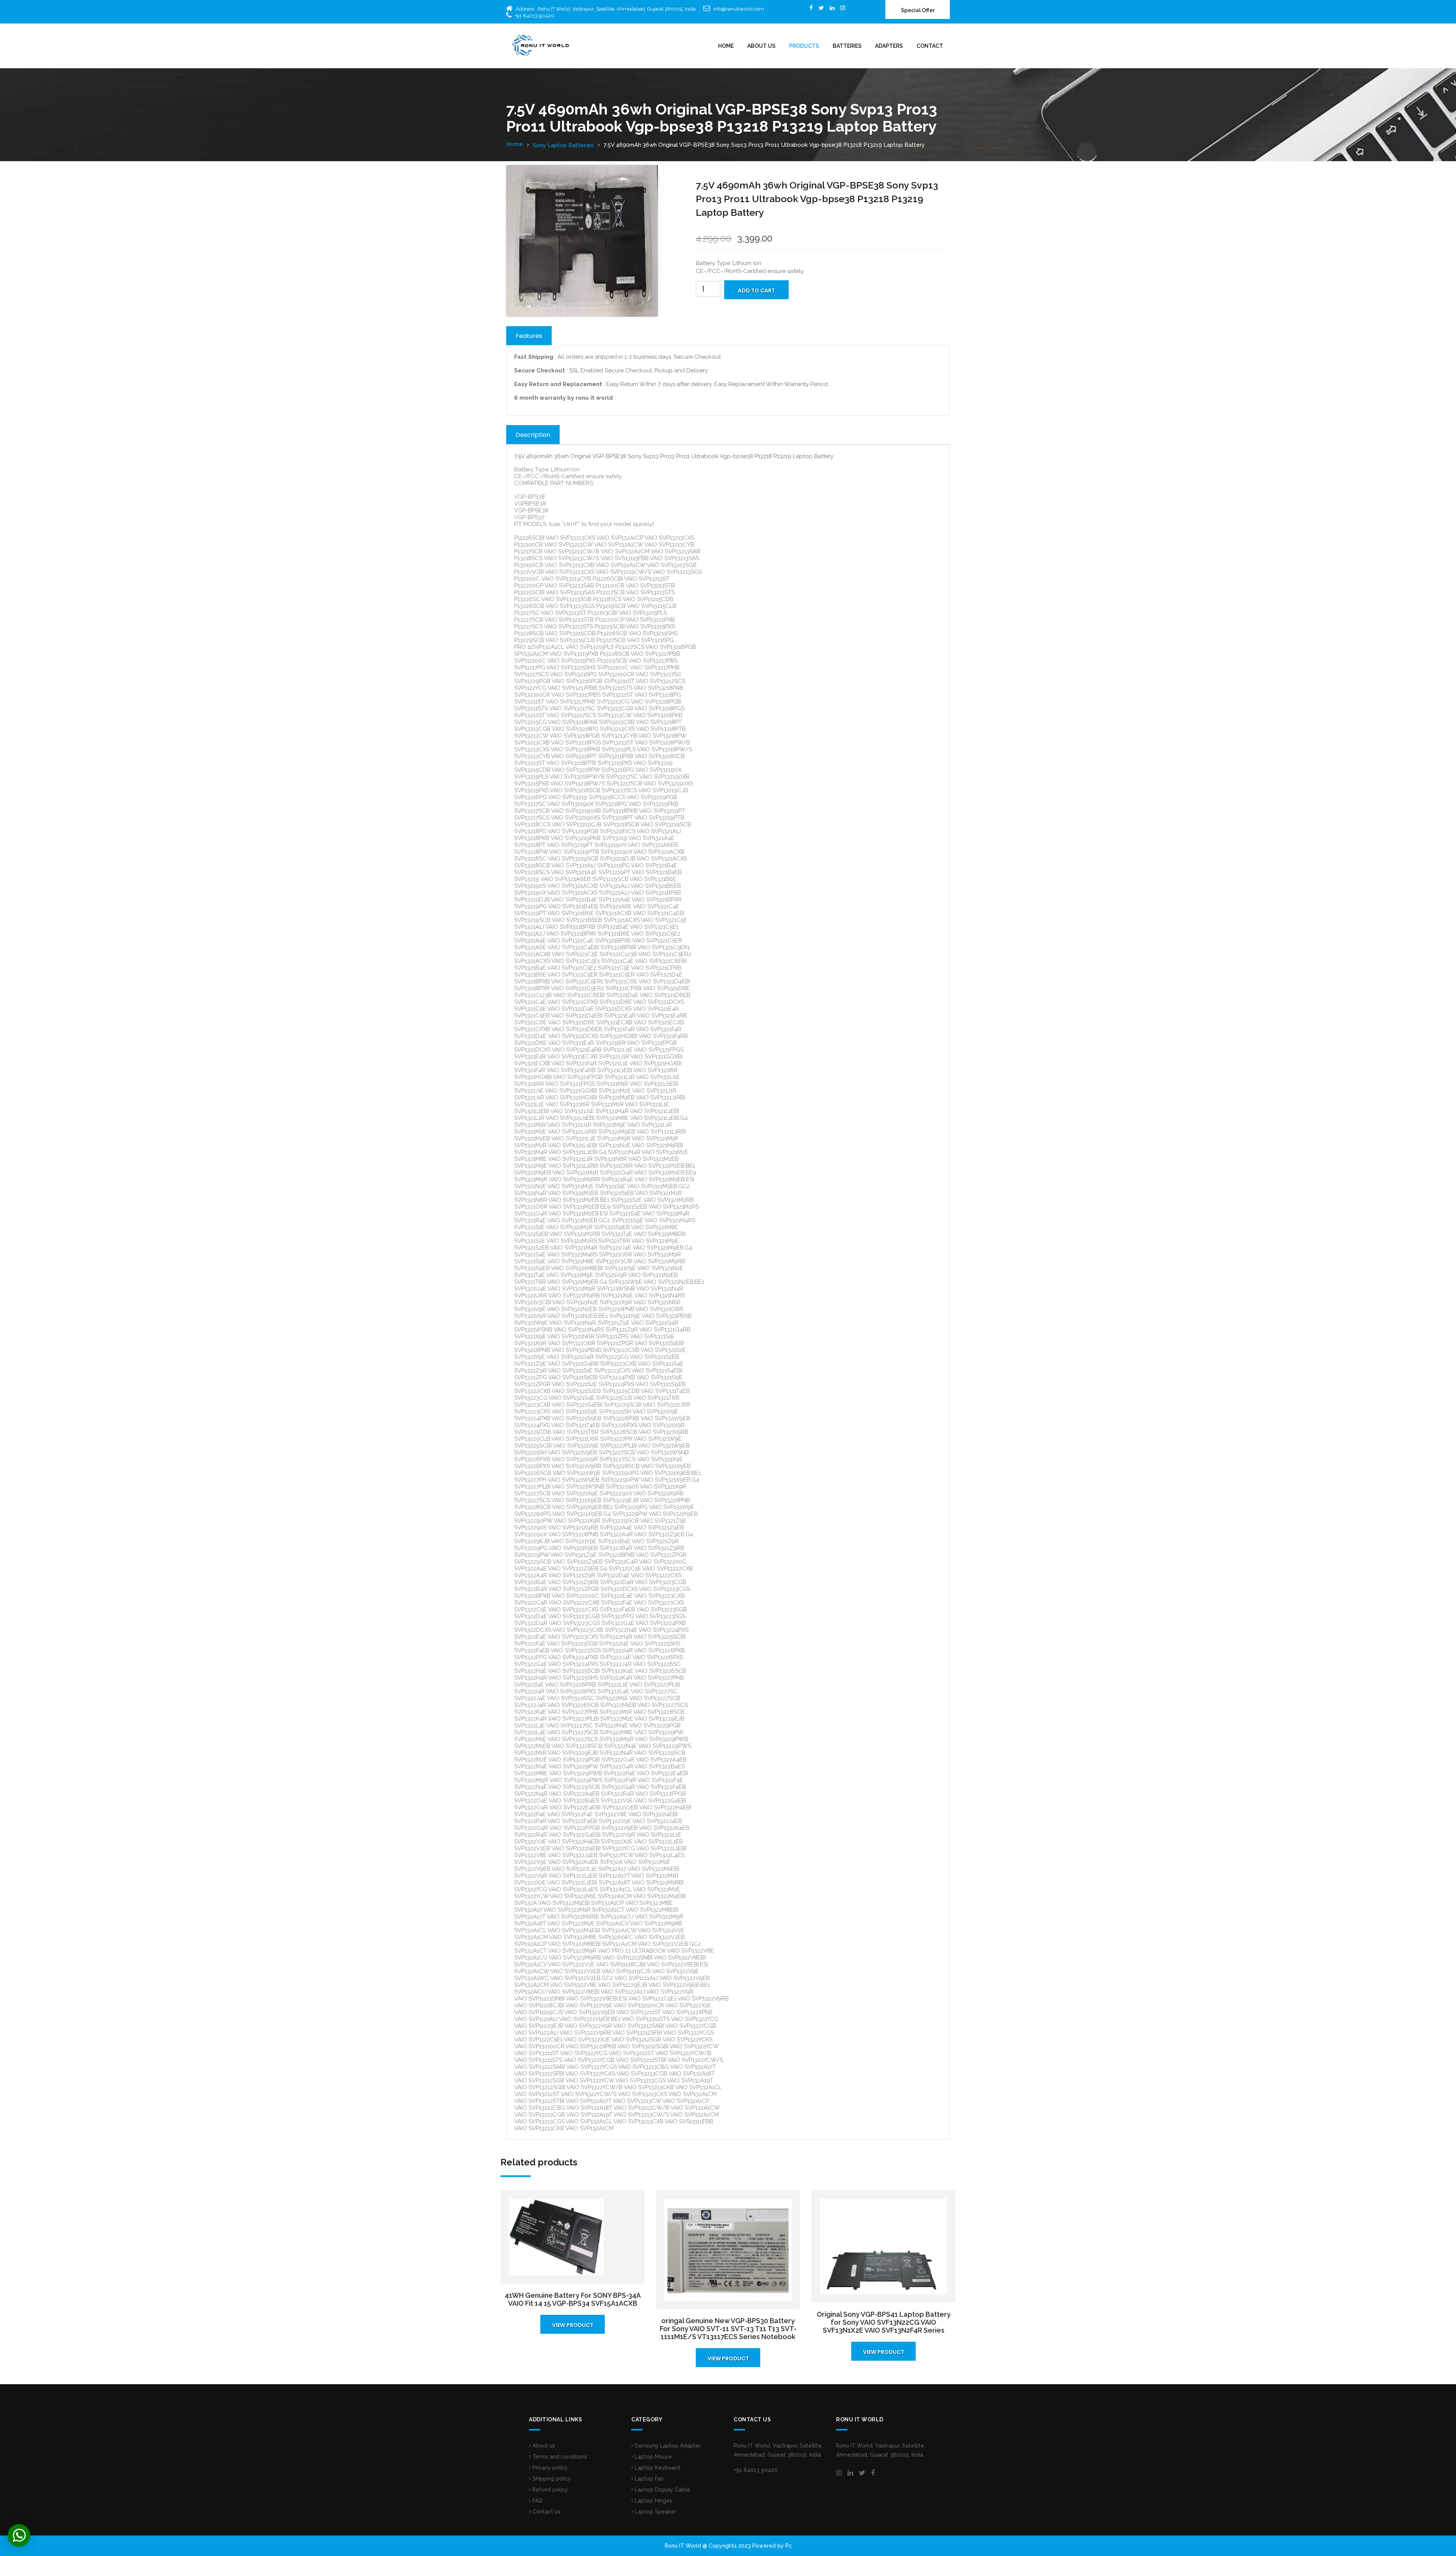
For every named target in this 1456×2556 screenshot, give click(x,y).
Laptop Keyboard (657, 2468)
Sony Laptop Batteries (563, 145)
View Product (573, 2325)
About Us (761, 46)
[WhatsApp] (19, 2536)
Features (529, 336)
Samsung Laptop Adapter (667, 2446)
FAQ (537, 2501)
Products (804, 46)
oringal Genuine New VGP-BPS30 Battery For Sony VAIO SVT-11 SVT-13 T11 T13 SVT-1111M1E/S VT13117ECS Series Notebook (728, 2329)
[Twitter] (821, 8)
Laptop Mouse (653, 2457)
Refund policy (549, 2490)
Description (533, 435)
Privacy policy (549, 2468)
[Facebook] (811, 8)
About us (543, 2446)
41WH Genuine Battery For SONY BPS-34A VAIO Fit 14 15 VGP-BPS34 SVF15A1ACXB (573, 2299)
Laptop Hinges (653, 2501)
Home (726, 46)
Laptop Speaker (655, 2512)
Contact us (546, 2512)
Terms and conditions (559, 2457)
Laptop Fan (648, 2479)
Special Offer (918, 10)
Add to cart (756, 290)
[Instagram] (843, 8)
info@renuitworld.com (739, 9)
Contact (930, 46)
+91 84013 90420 (534, 16)
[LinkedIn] (832, 8)
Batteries (847, 46)
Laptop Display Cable (662, 2490)
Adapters (889, 46)
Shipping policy (551, 2479)
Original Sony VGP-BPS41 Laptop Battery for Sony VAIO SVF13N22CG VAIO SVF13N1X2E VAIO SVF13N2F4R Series (884, 2322)
